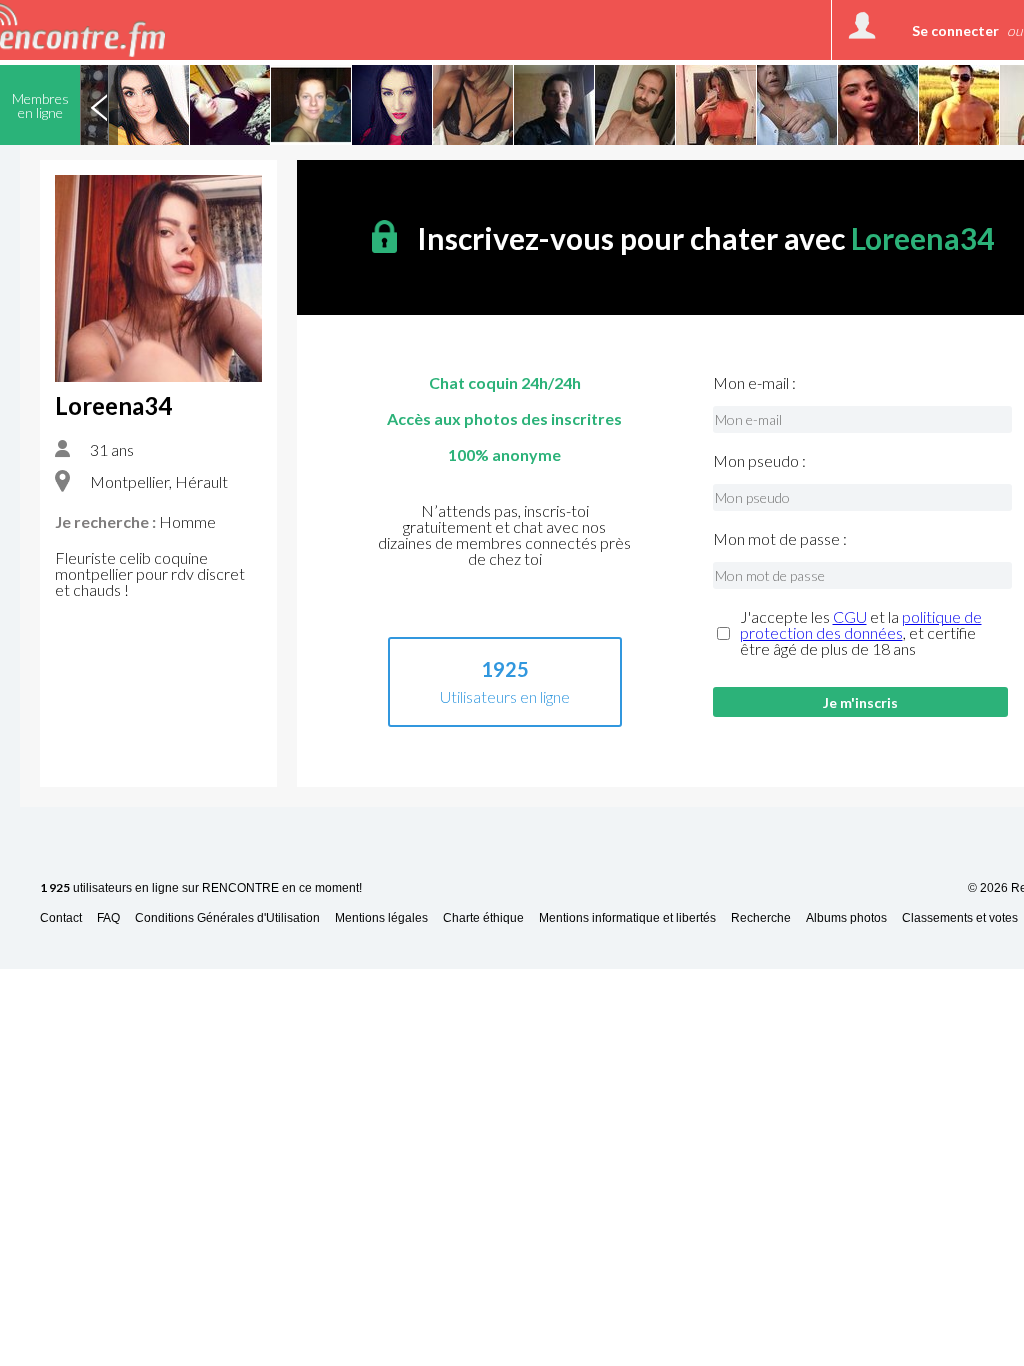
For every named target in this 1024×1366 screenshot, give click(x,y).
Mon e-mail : (754, 383)
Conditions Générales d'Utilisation (227, 918)
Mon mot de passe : (780, 539)
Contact (61, 918)
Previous (99, 105)
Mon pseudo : (759, 461)
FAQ (108, 918)
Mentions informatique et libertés (627, 918)
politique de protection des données (861, 624)
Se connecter (955, 30)
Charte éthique (483, 918)
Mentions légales (381, 918)
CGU (850, 616)
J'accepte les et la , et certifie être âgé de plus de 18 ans (861, 633)
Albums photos (846, 918)
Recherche (761, 918)
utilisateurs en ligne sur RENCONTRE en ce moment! (201, 888)
